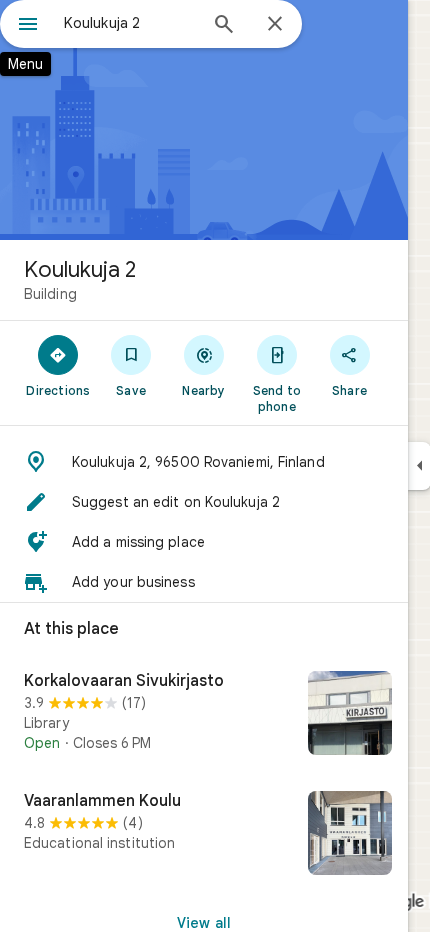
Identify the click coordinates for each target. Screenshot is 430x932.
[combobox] (130, 23)
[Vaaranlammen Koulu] (204, 835)
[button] (204, 462)
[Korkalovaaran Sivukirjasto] (204, 715)
